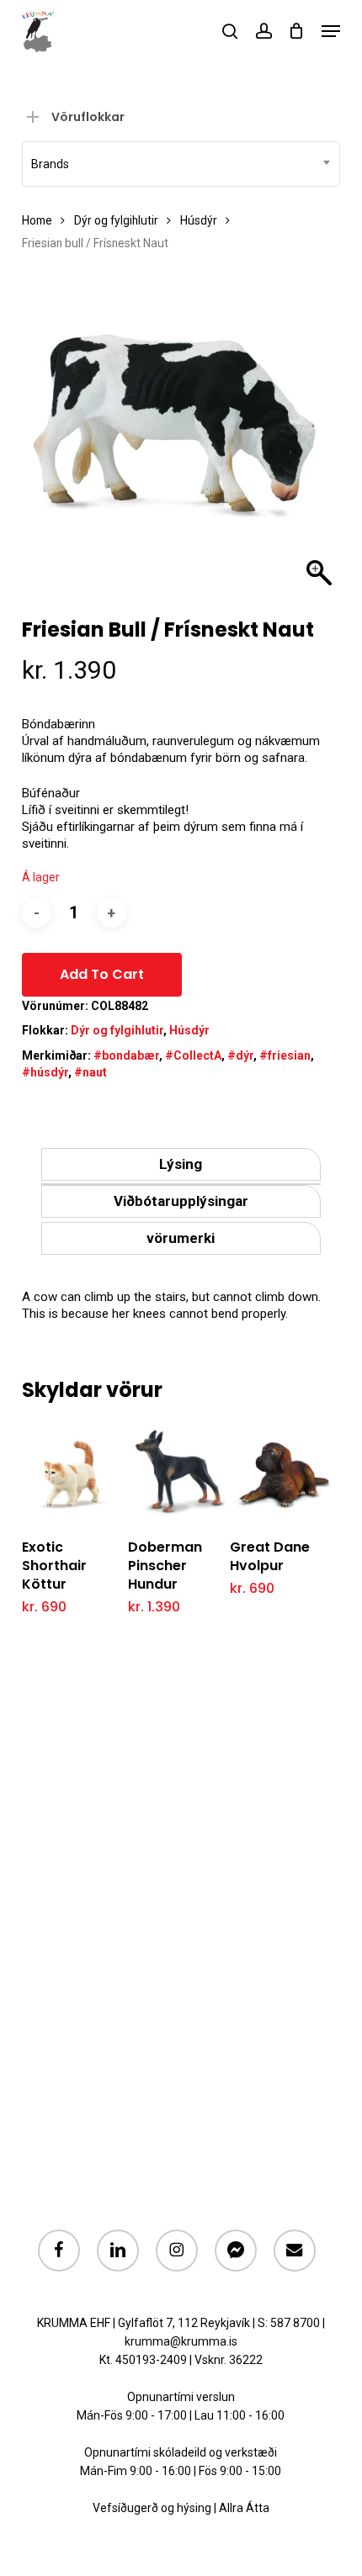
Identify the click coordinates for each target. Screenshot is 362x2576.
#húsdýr (45, 1072)
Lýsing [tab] (181, 1164)
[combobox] (181, 164)
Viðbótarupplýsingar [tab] (181, 1201)
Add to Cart (102, 974)
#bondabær (126, 1055)
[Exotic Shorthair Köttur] (73, 1472)
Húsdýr (199, 220)
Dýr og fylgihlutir (116, 220)
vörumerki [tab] (181, 1238)
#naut (90, 1072)
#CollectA (193, 1055)
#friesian (285, 1055)
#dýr (240, 1055)
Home (37, 220)
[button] (331, 31)
